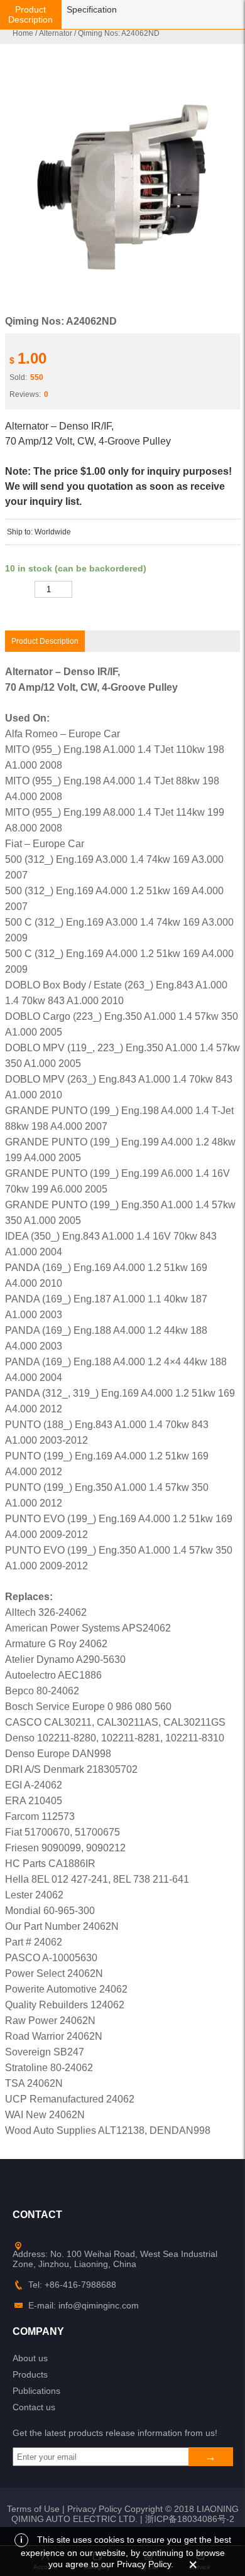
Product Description (30, 14)
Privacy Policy (95, 2509)
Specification (92, 9)
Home (23, 33)
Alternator (56, 33)
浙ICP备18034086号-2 (190, 2519)
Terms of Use (33, 2509)
